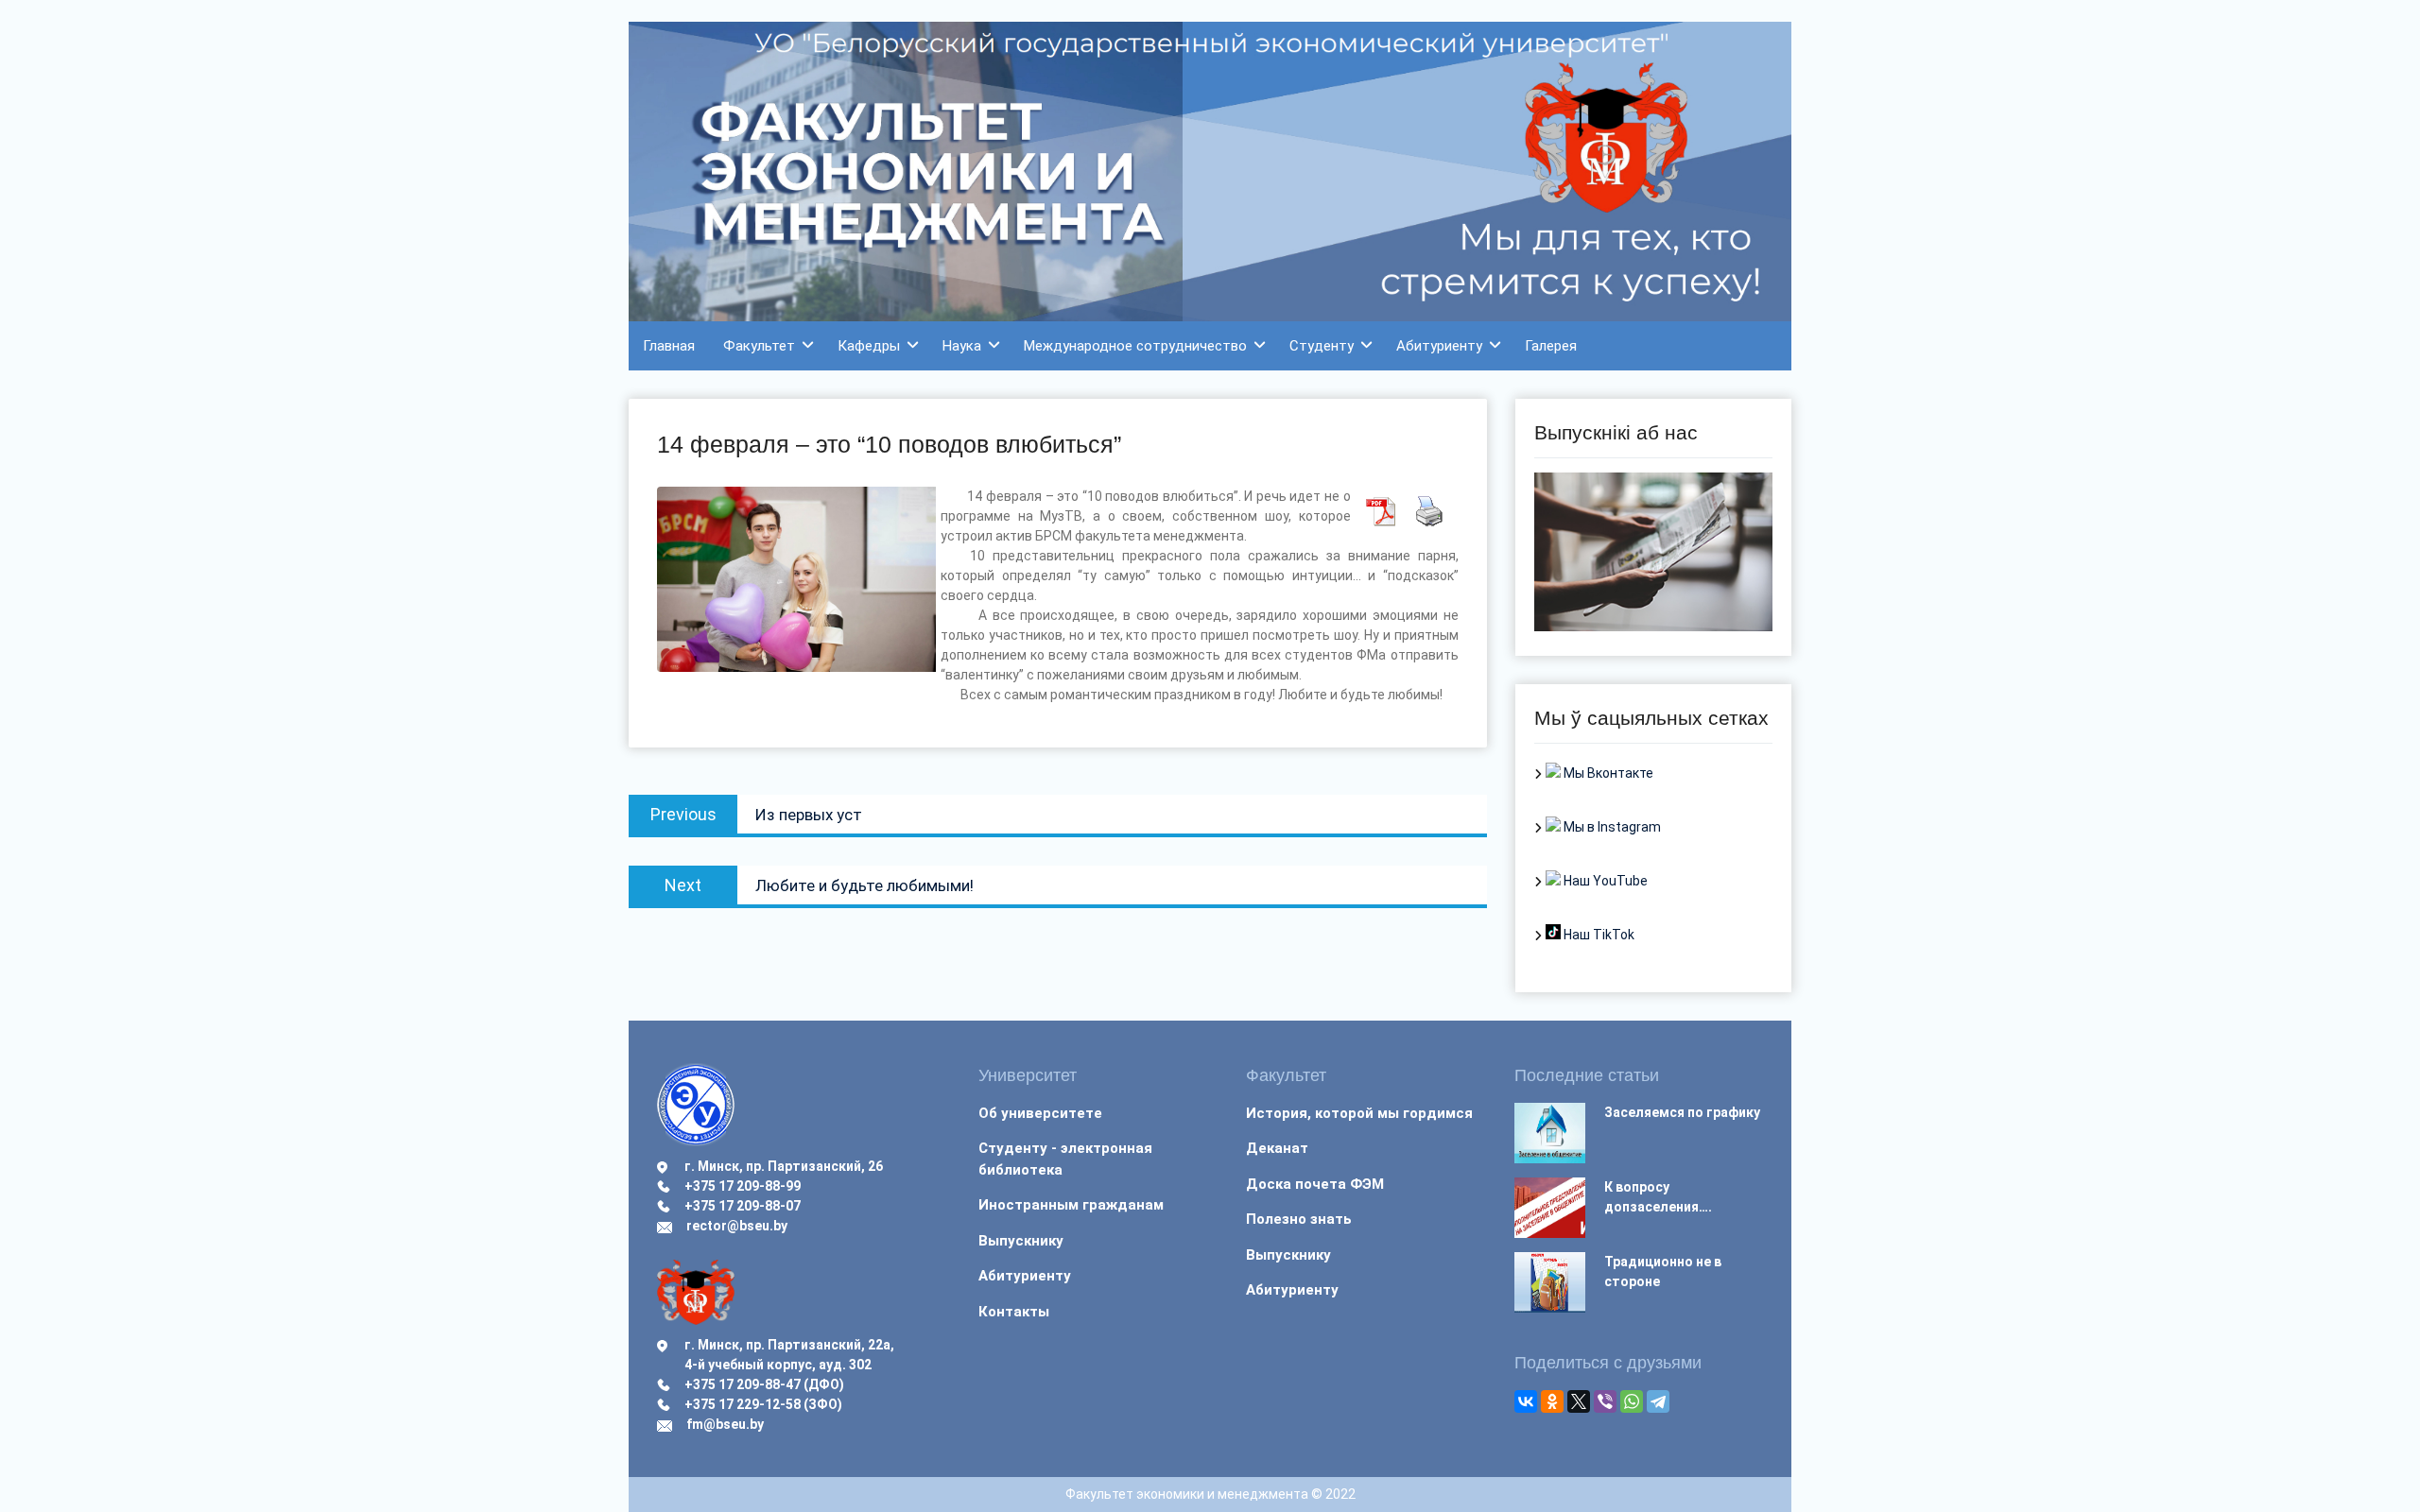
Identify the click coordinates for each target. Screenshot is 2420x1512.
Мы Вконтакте (1607, 773)
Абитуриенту (1439, 346)
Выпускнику (1021, 1241)
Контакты (1014, 1312)
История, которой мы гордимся (1359, 1113)
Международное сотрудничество (1135, 346)
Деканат (1277, 1148)
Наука (962, 346)
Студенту (1322, 346)
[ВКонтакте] (1526, 1401)
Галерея (1551, 346)
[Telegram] (1658, 1401)
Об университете (1040, 1113)
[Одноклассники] (1552, 1401)
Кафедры (869, 346)
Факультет (759, 346)
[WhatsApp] (1632, 1401)
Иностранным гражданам (1071, 1205)
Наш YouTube (1604, 881)
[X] (1579, 1401)
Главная (669, 346)
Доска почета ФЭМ (1315, 1184)
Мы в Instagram (1611, 827)
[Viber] (1605, 1401)
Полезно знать (1299, 1219)
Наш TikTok (1598, 935)
